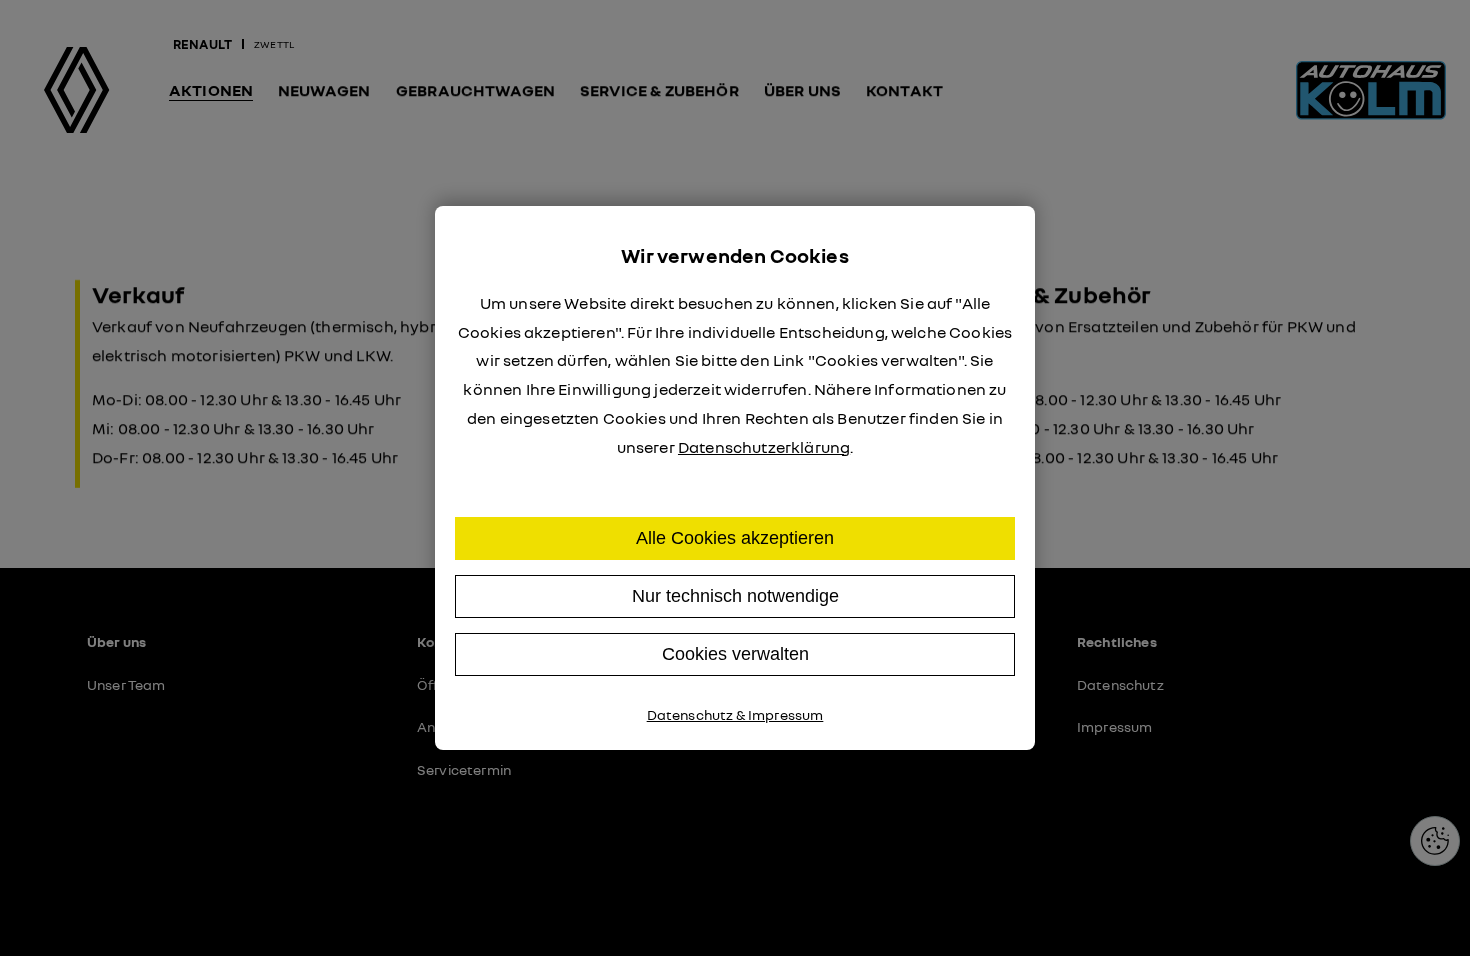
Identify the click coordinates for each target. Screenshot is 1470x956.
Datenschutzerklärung (764, 447)
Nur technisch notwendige (735, 596)
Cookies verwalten (735, 654)
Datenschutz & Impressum (735, 714)
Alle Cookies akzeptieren (735, 538)
